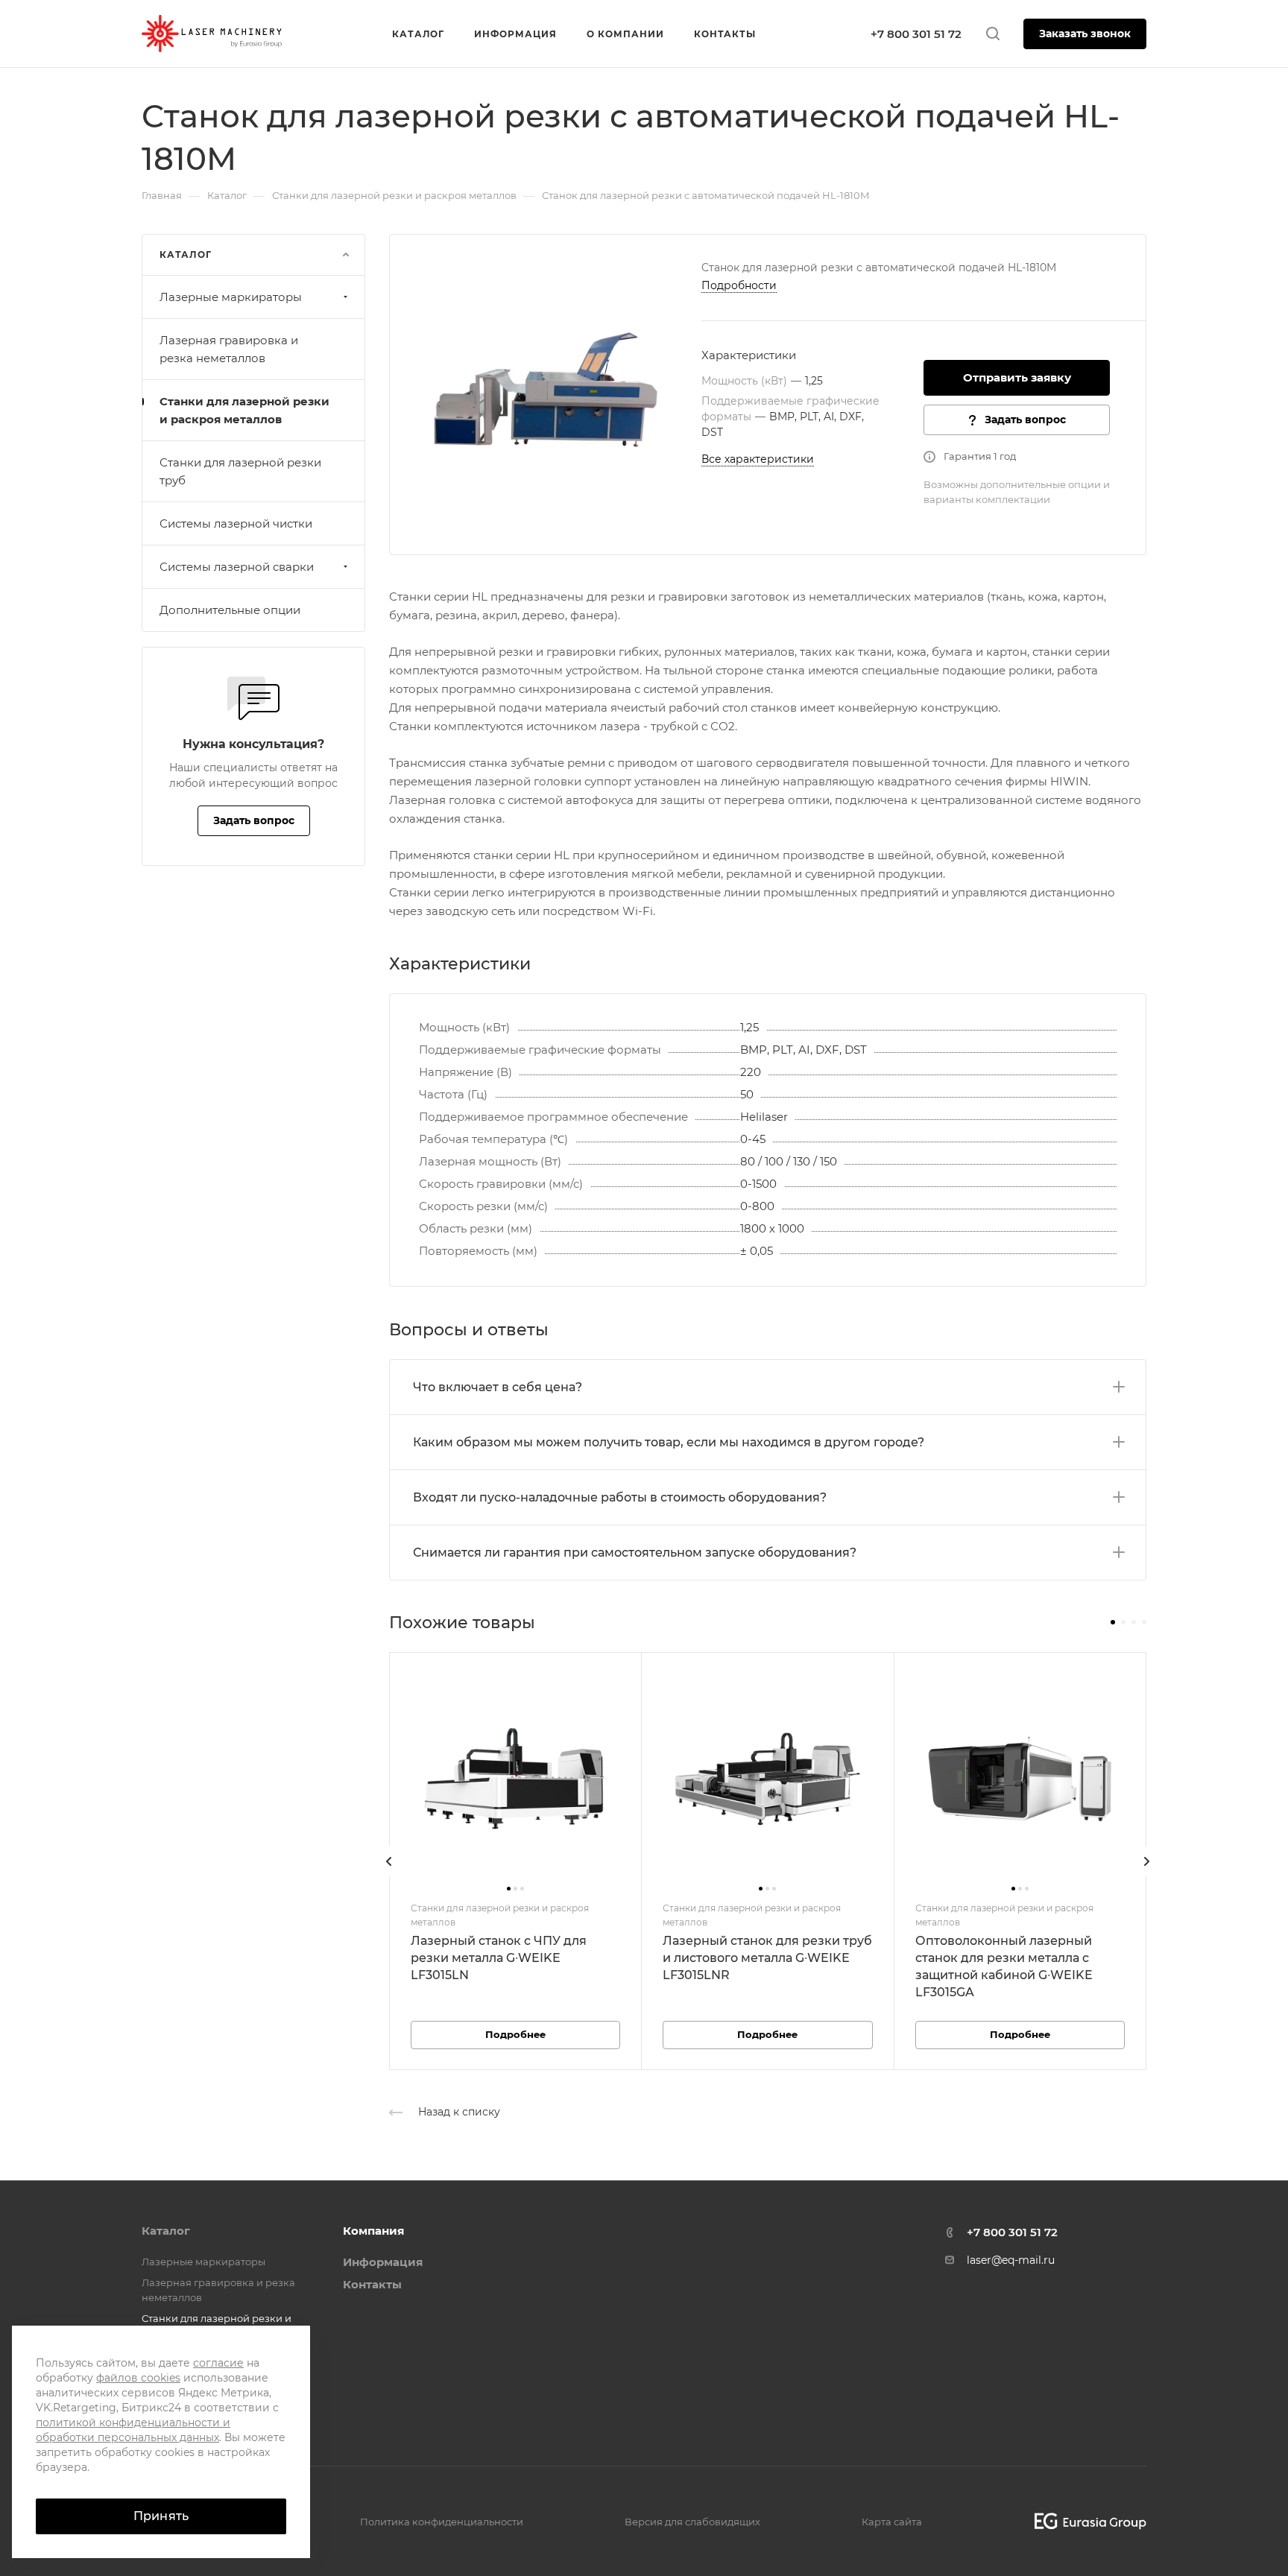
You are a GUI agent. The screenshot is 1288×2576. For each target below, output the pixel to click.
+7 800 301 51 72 (916, 34)
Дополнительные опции (230, 610)
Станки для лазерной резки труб (240, 471)
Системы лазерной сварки (237, 567)
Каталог (166, 2231)
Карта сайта (892, 2522)
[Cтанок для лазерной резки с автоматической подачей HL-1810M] (546, 390)
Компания (373, 2231)
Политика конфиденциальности (442, 2522)
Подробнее (515, 2034)
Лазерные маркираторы (231, 297)
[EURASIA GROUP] (1085, 2521)
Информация (383, 2262)
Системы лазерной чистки (236, 523)
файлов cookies (138, 2378)
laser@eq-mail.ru (1011, 2260)
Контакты (372, 2284)
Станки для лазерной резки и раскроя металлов (244, 410)
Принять (161, 2516)
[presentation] (389, 1876)
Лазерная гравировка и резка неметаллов (229, 349)
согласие (218, 2363)
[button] (1113, 1622)
